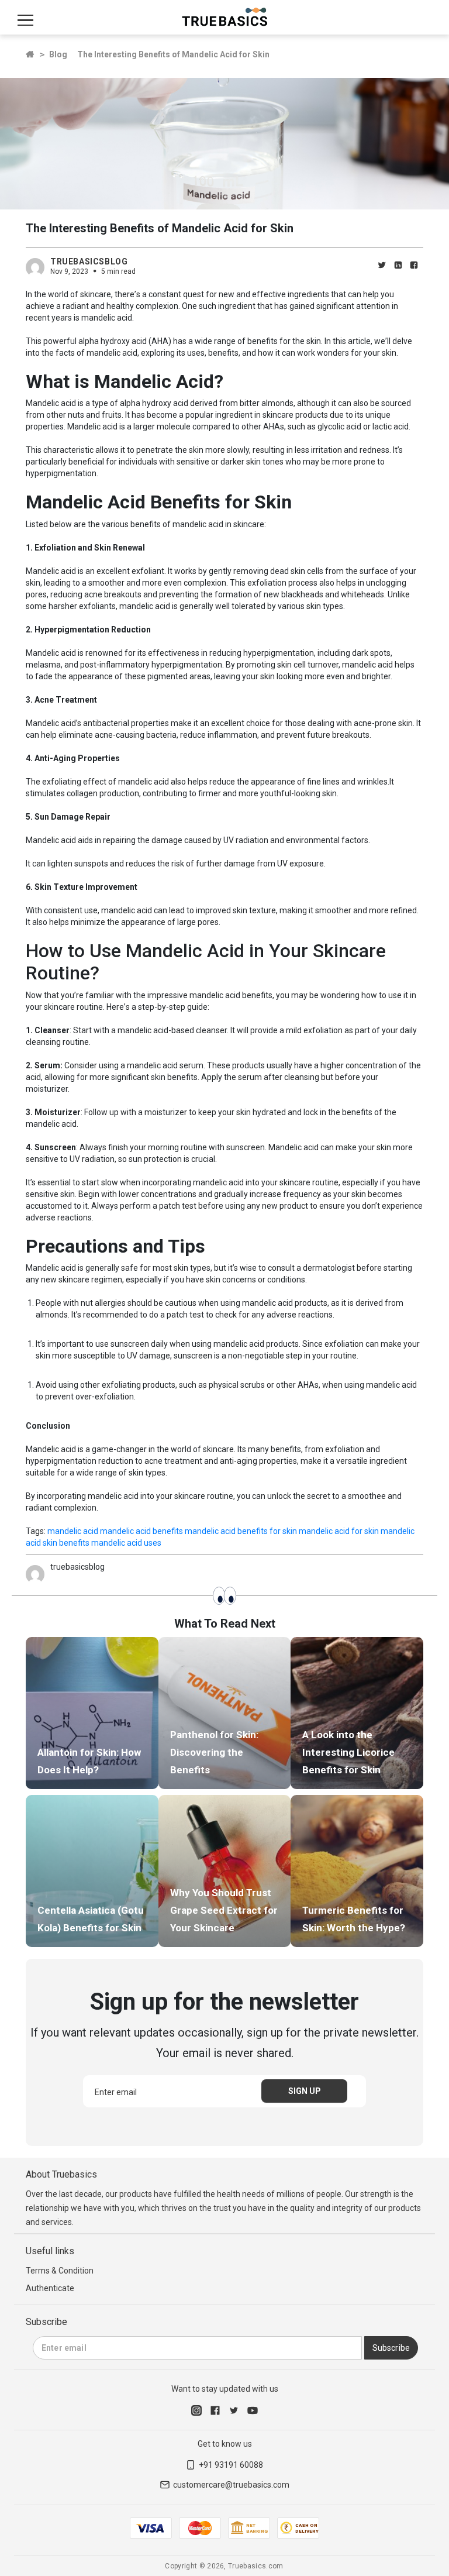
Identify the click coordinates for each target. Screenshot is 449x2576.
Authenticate (50, 2288)
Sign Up (305, 2091)
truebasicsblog (89, 262)
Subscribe (391, 2348)
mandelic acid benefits (141, 1531)
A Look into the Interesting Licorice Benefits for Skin (348, 1752)
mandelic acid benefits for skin (241, 1531)
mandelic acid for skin (339, 1531)
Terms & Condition (60, 2271)
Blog (58, 54)
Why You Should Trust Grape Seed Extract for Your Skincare (224, 1910)
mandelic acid (73, 1531)
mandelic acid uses (126, 1543)
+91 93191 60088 (231, 2465)
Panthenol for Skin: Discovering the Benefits (214, 1752)
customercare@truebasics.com (231, 2485)
